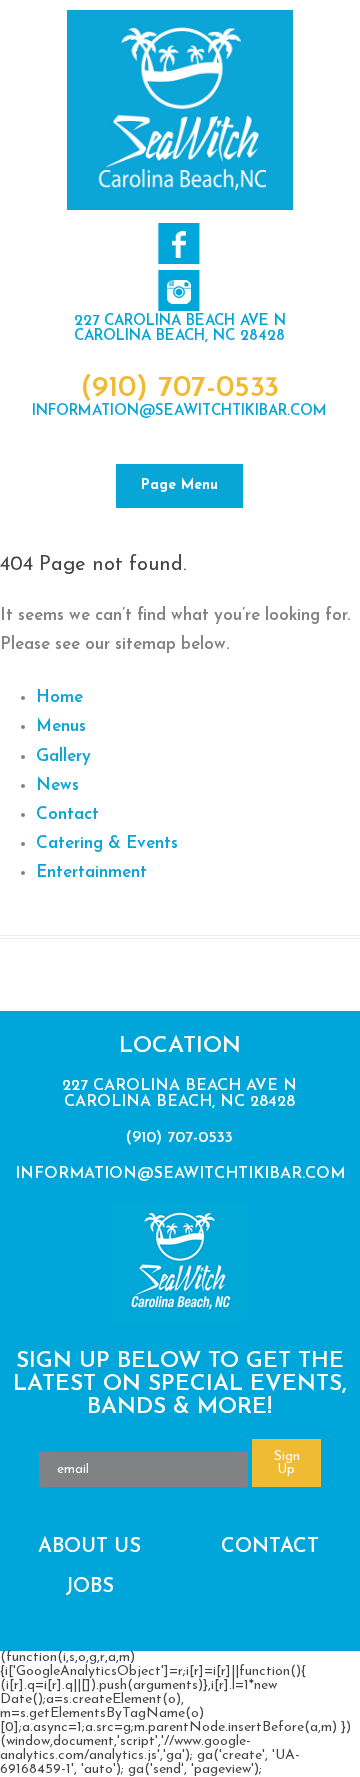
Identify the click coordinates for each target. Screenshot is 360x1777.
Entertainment (91, 872)
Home (59, 697)
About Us (89, 1547)
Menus (61, 726)
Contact (67, 814)
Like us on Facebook (178, 243)
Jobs (89, 1587)
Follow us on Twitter (178, 290)
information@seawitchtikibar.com (179, 411)
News (57, 785)
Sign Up (287, 1463)
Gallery (63, 756)
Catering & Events (107, 843)
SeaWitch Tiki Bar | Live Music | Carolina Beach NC (180, 110)
